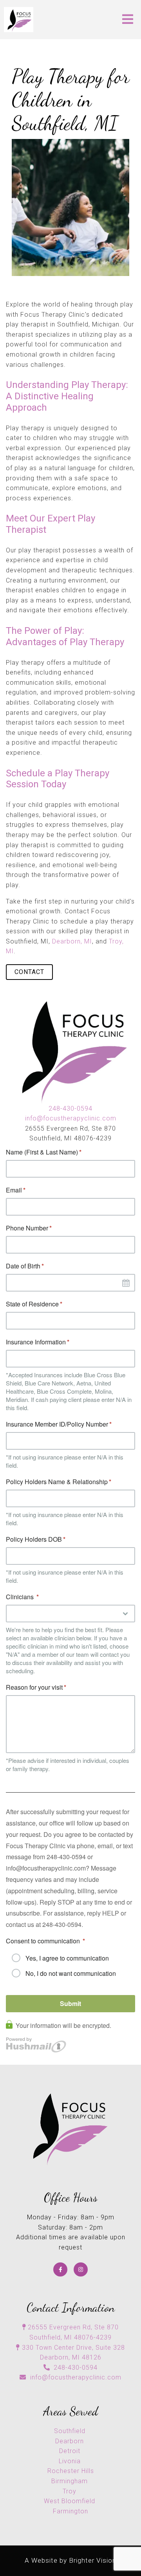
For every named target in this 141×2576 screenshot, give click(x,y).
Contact (29, 972)
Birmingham (70, 2481)
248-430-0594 (70, 1109)
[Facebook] (60, 2269)
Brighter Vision (93, 2560)
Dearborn (70, 2441)
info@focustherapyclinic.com (71, 1118)
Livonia (71, 2461)
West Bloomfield (70, 2501)
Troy (70, 2491)
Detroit (71, 2451)
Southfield (71, 2431)
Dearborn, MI (72, 941)
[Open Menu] (128, 20)
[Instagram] (81, 2269)
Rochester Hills (71, 2471)
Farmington (70, 2511)
